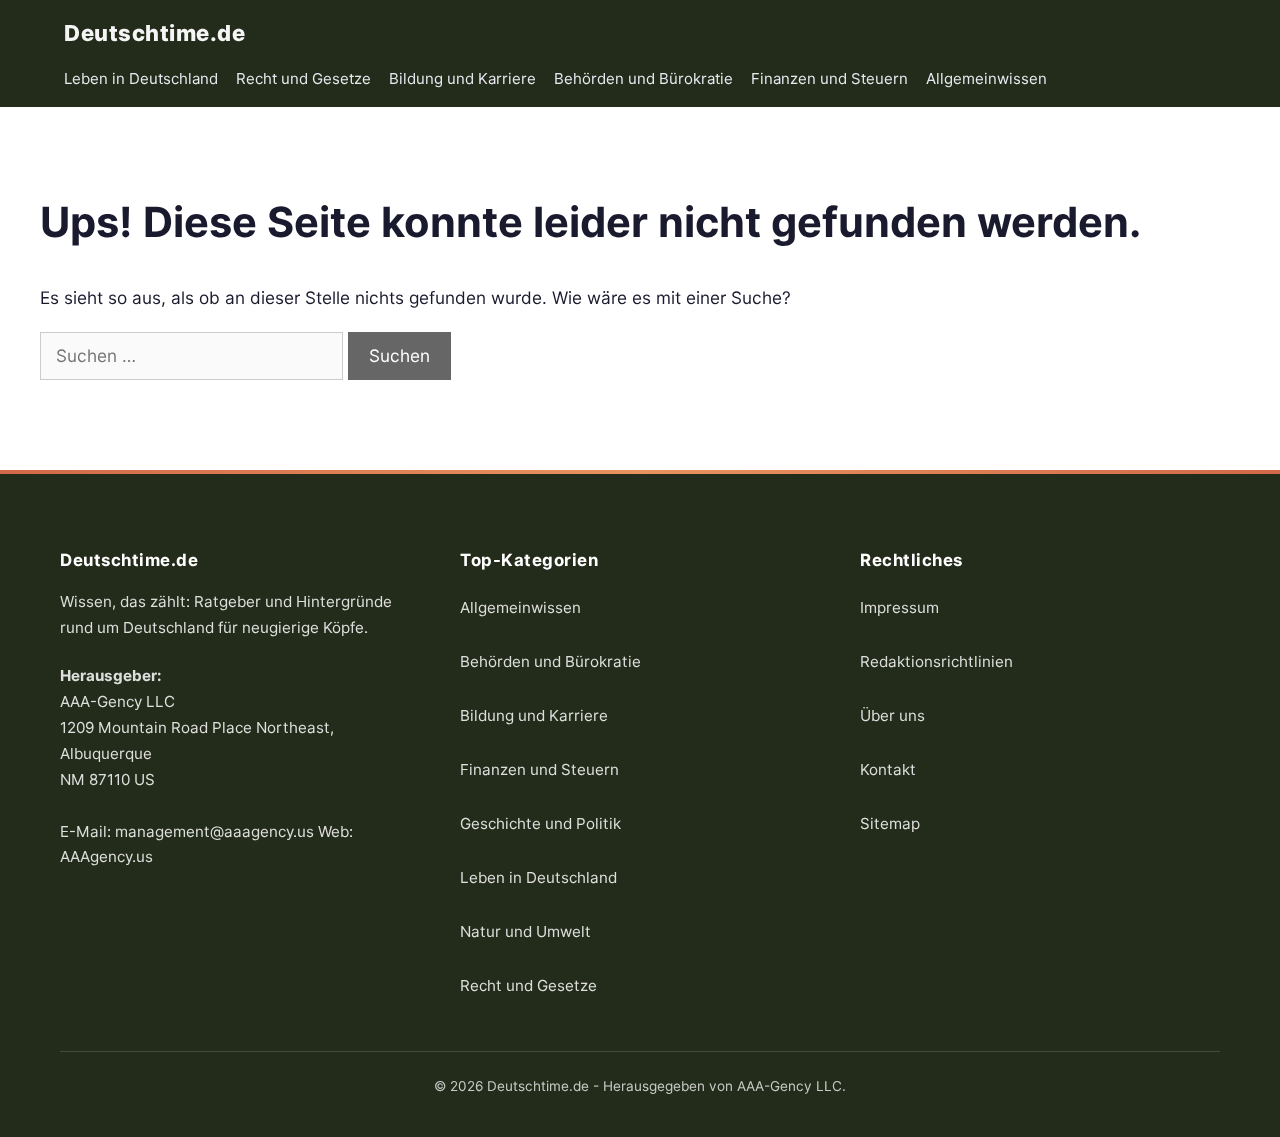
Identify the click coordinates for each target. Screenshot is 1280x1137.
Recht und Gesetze (303, 78)
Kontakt (888, 768)
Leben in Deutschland (141, 78)
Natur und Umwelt (525, 930)
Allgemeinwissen (986, 78)
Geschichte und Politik (540, 822)
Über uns (892, 714)
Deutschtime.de (154, 33)
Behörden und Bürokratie (643, 78)
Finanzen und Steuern (829, 78)
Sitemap (890, 822)
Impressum (899, 606)
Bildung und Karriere (462, 78)
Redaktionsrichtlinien (936, 660)
